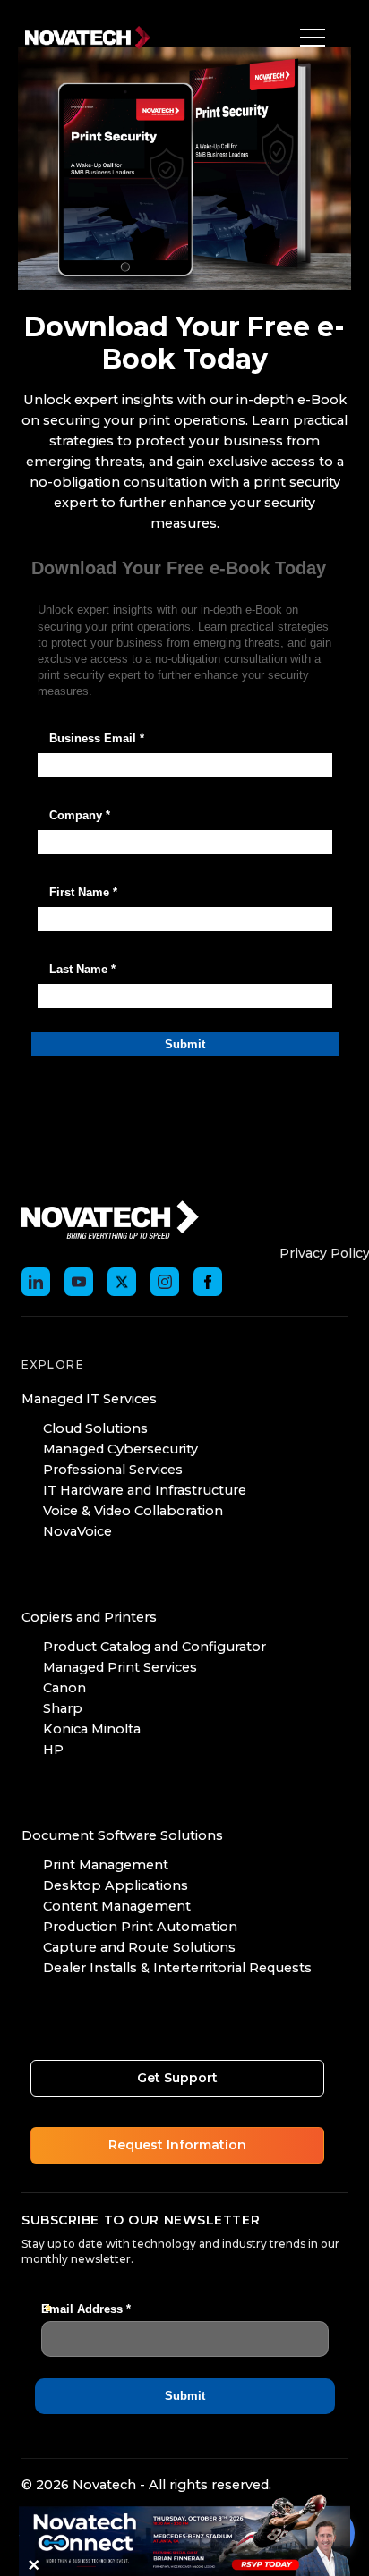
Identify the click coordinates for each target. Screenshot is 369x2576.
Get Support (177, 2078)
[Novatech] (110, 1218)
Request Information (177, 2145)
